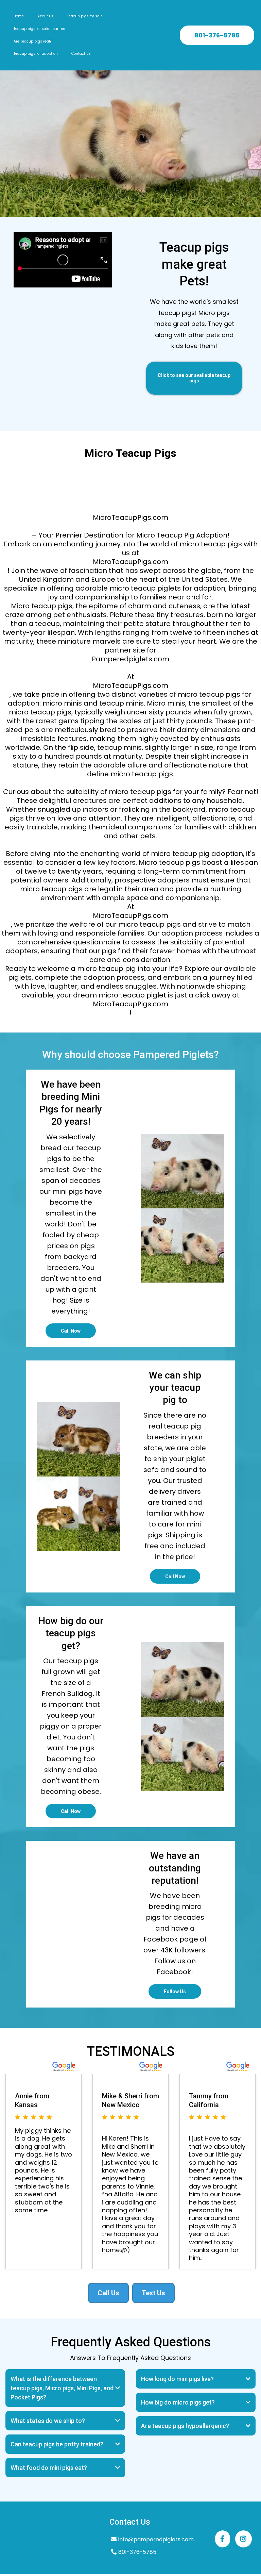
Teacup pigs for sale (85, 16)
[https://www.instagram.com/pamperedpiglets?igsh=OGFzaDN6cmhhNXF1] (243, 2539)
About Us (45, 16)
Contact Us (81, 54)
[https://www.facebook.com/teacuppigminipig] (223, 2539)
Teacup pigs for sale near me (39, 29)
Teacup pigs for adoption (36, 54)
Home (19, 16)
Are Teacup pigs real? (32, 41)
